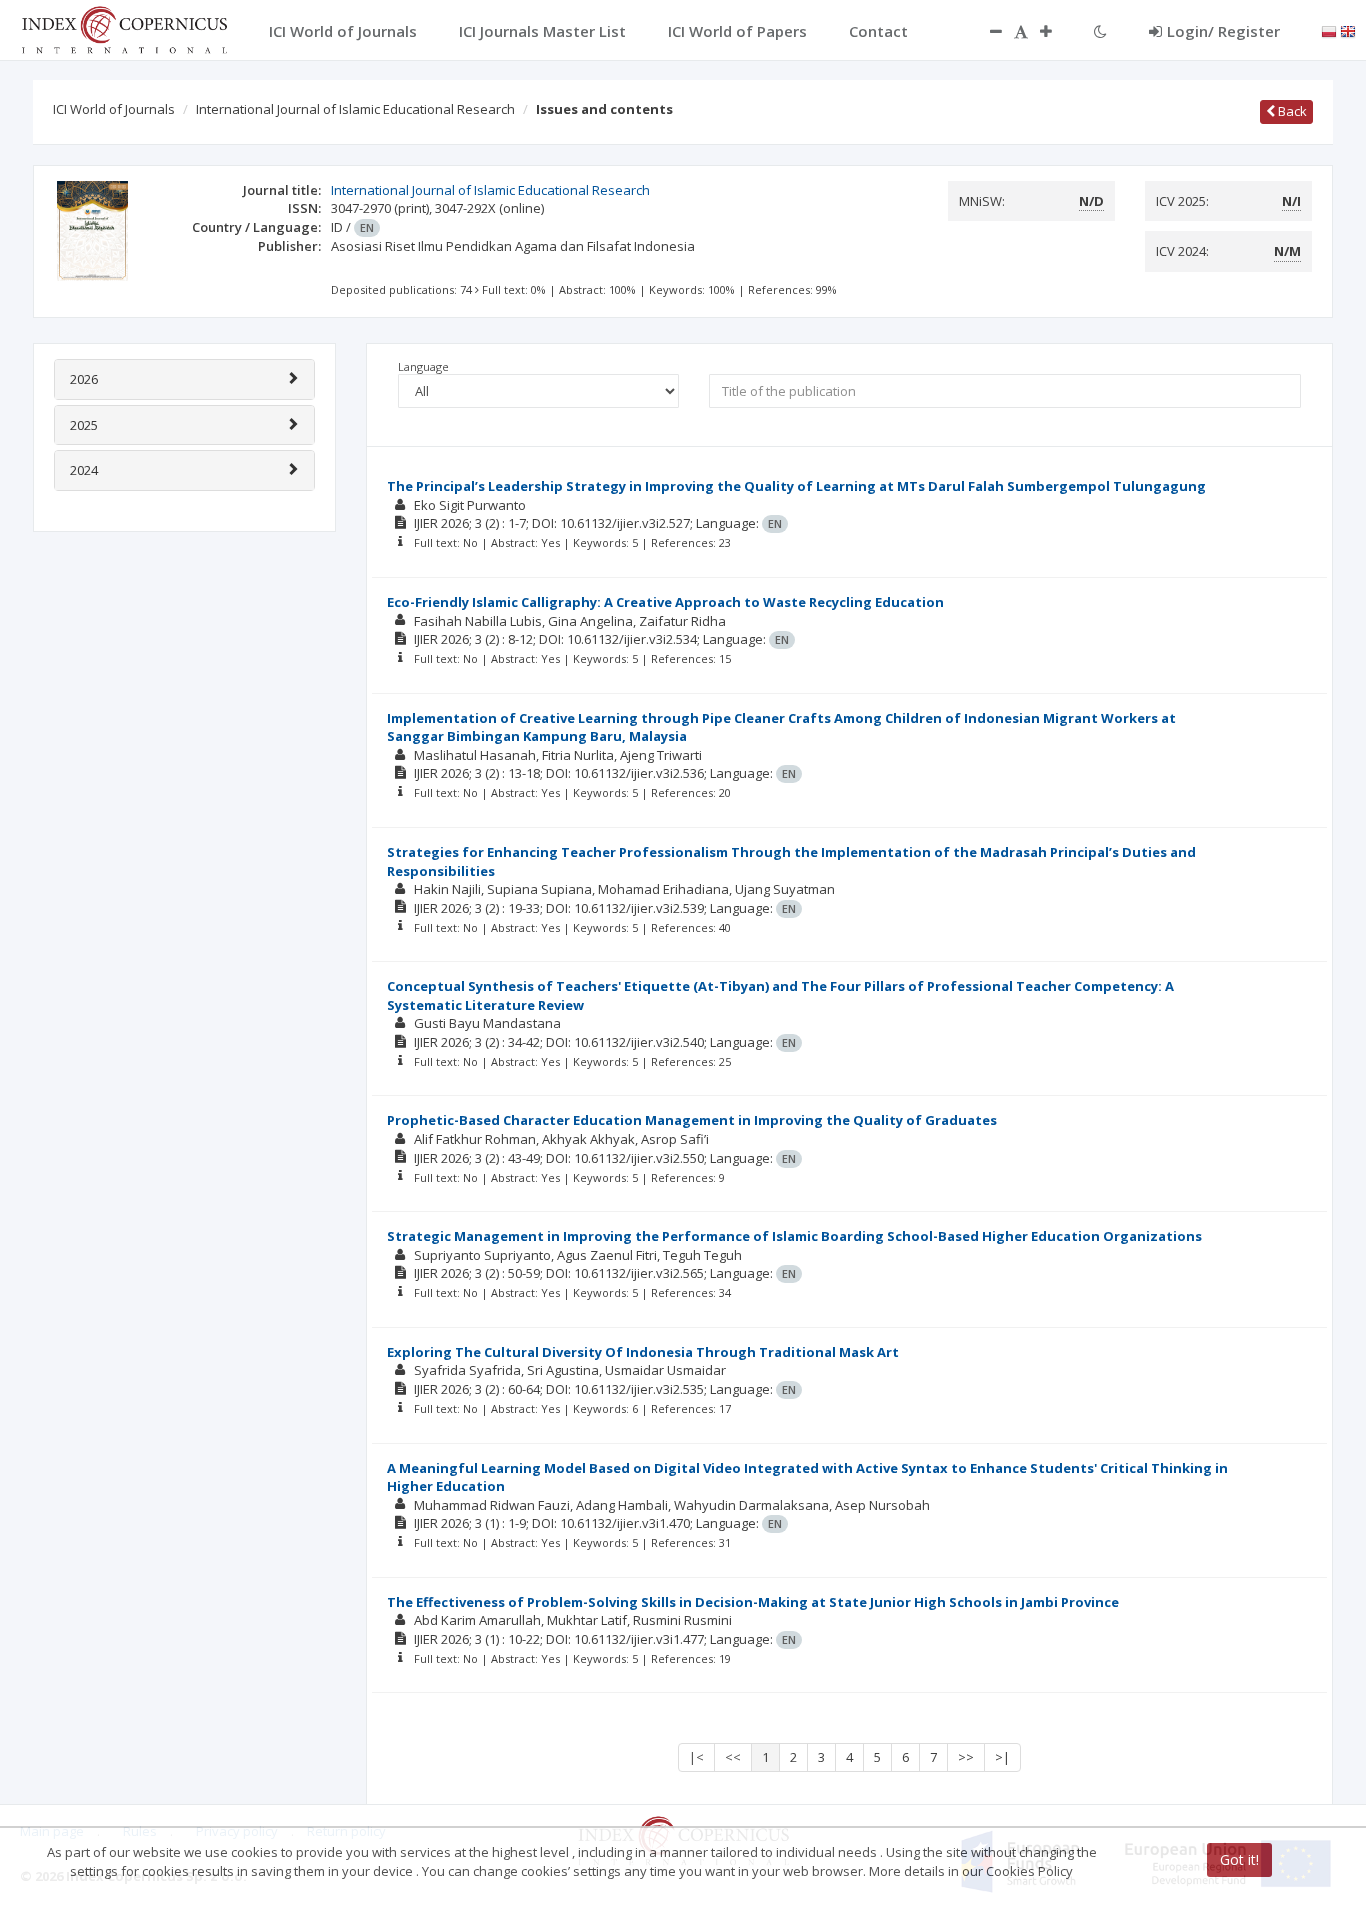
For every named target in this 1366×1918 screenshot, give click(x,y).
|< (696, 1757)
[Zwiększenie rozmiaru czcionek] (1056, 31)
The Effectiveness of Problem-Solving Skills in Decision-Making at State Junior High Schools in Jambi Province (753, 1602)
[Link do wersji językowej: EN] (1348, 30)
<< (733, 1757)
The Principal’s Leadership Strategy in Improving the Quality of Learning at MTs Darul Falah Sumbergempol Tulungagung (796, 486)
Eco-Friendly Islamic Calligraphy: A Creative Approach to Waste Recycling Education (665, 602)
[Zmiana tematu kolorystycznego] (1100, 31)
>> (966, 1757)
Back (1291, 111)
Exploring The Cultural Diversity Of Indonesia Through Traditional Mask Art (643, 1352)
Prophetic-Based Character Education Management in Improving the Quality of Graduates (692, 1120)
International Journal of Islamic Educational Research (355, 109)
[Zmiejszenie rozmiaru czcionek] (986, 31)
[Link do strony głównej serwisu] (124, 28)
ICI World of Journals (114, 109)
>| (1002, 1757)
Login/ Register (1223, 31)
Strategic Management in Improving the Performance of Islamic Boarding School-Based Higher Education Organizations (794, 1236)
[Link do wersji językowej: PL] (1329, 30)
